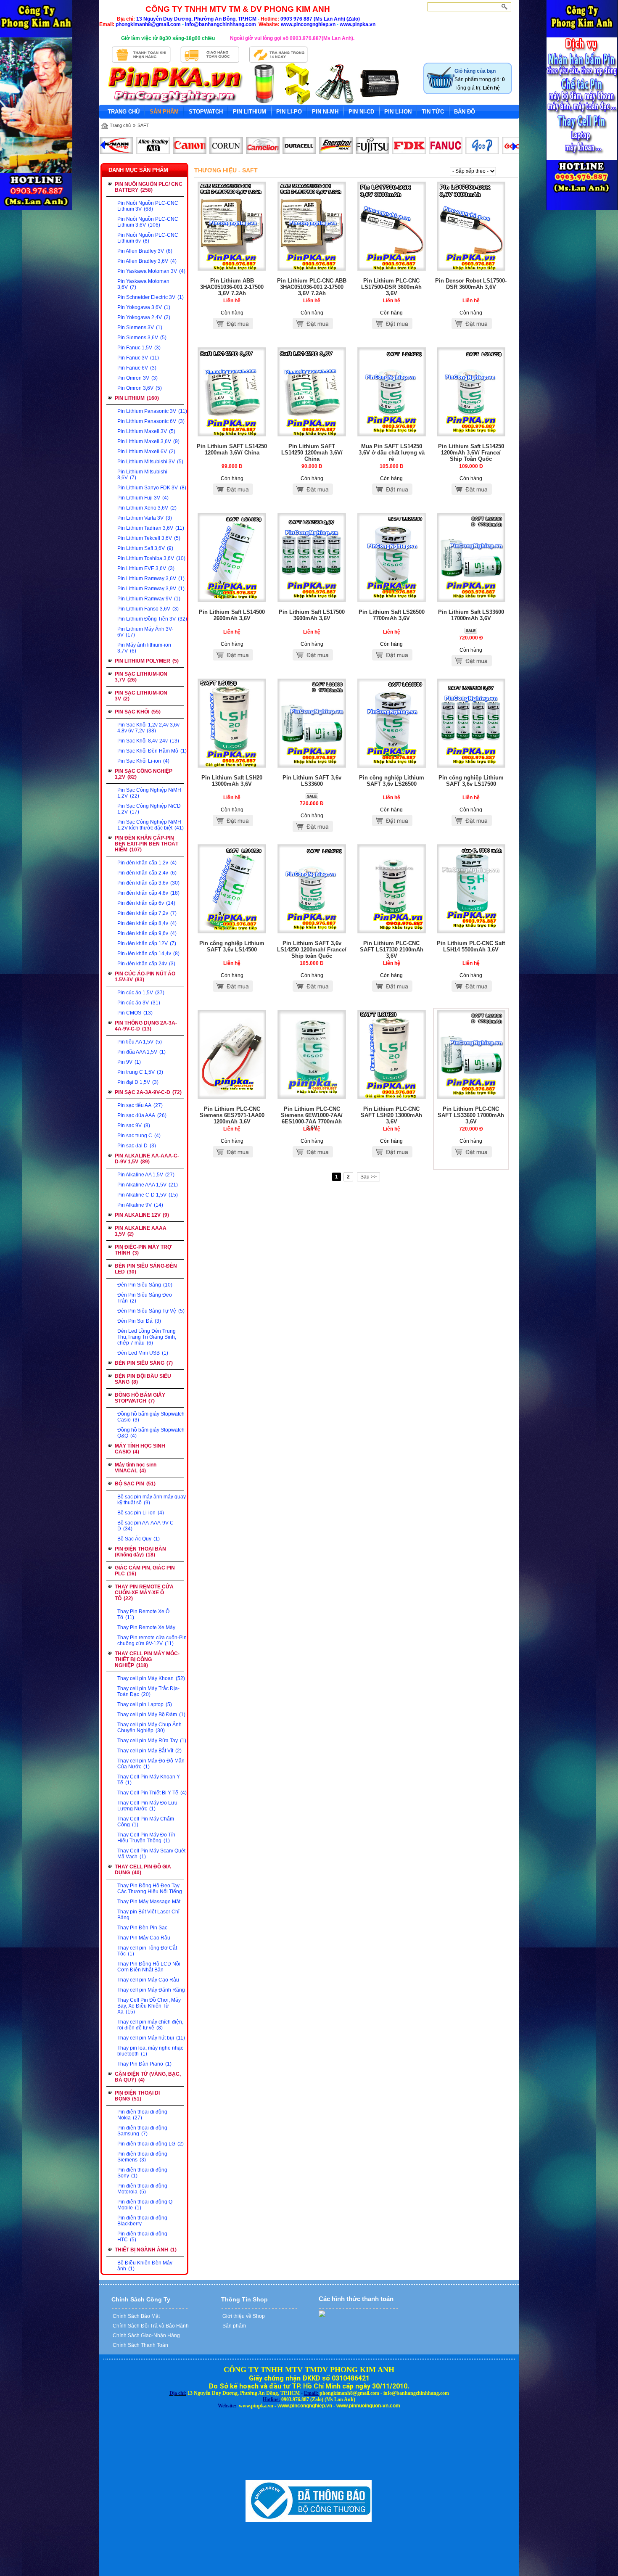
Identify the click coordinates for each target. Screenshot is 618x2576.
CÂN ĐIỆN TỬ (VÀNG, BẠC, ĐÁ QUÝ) (148, 2077)
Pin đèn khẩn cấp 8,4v (147, 923)
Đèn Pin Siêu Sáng (145, 1285)
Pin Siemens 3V (140, 328)
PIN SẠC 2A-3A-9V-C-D (148, 1092)
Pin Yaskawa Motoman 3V (151, 271)
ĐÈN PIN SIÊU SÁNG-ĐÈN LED (146, 1269)
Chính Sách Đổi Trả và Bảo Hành (150, 2326)
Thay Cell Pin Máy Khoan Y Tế (149, 1780)
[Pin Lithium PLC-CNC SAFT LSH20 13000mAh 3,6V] (392, 1097)
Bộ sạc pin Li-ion (141, 1513)
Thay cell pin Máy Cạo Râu (148, 1980)
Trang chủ (120, 125)
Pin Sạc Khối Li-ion (143, 761)
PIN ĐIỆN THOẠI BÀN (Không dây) (140, 1552)
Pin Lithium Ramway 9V (149, 599)
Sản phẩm (234, 2326)
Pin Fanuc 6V (137, 368)
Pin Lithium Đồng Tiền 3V (152, 619)
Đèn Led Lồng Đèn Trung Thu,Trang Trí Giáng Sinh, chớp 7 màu (147, 1337)
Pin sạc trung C (139, 1136)
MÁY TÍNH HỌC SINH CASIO (140, 1449)
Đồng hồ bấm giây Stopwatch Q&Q (151, 1433)
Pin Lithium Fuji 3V (143, 498)
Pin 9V (129, 1062)
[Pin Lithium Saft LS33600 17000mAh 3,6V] (471, 600)
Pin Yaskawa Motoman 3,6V (143, 284)
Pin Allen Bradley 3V (145, 251)
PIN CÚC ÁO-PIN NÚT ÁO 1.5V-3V (145, 977)
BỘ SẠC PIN (135, 1484)
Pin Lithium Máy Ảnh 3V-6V (145, 632)
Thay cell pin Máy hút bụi (151, 2038)
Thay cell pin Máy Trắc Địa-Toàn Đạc (148, 1691)
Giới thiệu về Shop (243, 2316)
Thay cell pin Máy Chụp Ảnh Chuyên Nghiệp (149, 1728)
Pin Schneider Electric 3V (151, 297)
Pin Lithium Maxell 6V (146, 452)
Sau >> (368, 1177)
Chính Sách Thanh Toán (140, 2345)
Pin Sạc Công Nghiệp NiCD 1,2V (149, 809)
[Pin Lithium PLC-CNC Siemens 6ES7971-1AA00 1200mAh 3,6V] (232, 1097)
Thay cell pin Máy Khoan (151, 1678)
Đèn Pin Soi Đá (139, 1321)
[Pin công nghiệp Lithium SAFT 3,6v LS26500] (392, 766)
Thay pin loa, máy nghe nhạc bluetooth (150, 2051)
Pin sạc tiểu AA (140, 1105)
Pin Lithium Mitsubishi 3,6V (142, 475)
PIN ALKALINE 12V (142, 1215)
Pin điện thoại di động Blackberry (142, 2221)
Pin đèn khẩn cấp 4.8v (148, 893)
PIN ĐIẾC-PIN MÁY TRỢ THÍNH (143, 1250)
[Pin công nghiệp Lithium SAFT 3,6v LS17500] (471, 766)
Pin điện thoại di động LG (151, 2144)
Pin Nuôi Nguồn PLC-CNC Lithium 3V (148, 206)
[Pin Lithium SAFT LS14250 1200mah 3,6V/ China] (232, 435)
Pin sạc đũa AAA (142, 1115)
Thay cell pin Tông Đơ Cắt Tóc (147, 1951)
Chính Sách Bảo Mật (136, 2316)
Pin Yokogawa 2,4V (144, 317)
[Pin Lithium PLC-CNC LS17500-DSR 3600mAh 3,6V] (392, 269)
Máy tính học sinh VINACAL (136, 1468)
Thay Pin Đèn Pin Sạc (142, 1928)
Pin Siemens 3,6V (142, 338)
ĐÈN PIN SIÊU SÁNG (144, 1363)
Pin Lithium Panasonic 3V (152, 411)
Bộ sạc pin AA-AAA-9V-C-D (146, 1526)
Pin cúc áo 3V (139, 1003)
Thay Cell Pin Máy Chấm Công (146, 1822)
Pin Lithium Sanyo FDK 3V (152, 488)
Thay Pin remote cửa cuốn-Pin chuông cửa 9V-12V (152, 1641)
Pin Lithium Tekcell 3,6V (149, 538)
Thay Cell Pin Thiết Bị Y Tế (152, 1793)
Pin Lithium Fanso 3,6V (148, 609)
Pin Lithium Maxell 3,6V (148, 441)
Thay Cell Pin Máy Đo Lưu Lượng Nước (147, 1806)
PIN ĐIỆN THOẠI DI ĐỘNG (137, 2096)
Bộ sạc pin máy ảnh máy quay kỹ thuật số (152, 1500)
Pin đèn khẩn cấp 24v (146, 964)
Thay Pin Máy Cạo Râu (144, 1938)
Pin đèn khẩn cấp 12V (147, 943)
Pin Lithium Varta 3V (145, 518)
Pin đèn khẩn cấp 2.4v (147, 873)
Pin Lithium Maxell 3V (146, 431)
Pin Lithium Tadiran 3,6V (151, 528)
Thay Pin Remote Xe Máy (146, 1628)
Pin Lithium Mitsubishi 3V (150, 462)
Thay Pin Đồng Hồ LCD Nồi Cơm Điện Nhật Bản (149, 1967)
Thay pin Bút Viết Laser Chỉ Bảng (148, 1915)
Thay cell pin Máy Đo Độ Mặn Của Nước (151, 1764)
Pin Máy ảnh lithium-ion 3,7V (144, 648)
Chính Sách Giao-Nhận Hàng (146, 2336)
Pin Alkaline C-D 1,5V (148, 1195)
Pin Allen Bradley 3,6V (147, 261)
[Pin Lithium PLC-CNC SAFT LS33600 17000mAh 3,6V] (471, 1097)
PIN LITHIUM (137, 398)
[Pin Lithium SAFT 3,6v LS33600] (312, 766)
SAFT (143, 125)
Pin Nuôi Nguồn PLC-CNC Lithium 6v (148, 238)
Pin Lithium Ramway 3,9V (151, 589)
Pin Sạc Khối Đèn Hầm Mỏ (152, 751)
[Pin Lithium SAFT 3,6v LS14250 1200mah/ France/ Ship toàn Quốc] (312, 932)
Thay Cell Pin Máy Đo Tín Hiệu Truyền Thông (146, 1838)
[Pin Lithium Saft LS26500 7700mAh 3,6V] (392, 600)
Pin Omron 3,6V (140, 388)
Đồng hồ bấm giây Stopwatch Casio (151, 1417)
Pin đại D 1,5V (138, 1082)
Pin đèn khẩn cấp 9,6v (147, 933)
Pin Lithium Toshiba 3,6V (151, 558)
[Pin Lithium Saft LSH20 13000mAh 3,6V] (232, 766)
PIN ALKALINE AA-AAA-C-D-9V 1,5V (147, 1159)
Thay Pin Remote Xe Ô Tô (143, 1614)
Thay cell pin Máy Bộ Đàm (151, 1715)
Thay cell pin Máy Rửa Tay (152, 1741)
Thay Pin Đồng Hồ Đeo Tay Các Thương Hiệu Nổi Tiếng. (150, 1889)
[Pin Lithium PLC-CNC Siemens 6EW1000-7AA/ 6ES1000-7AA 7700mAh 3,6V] (312, 1097)
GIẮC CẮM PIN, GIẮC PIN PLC (145, 1571)
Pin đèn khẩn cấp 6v (146, 903)
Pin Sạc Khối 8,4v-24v (148, 741)
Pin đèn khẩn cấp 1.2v (147, 863)
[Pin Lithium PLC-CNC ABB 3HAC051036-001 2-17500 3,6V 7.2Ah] (312, 269)
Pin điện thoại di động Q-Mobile (146, 2205)
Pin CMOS (135, 1013)
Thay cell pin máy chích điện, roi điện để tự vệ (150, 2025)
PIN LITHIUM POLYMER (147, 661)
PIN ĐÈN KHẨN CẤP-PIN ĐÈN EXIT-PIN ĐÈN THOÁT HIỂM (147, 844)
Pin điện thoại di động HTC (142, 2237)
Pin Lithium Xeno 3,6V (147, 508)
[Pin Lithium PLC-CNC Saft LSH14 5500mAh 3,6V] (471, 932)
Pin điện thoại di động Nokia (142, 2115)
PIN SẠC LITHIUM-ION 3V (141, 696)
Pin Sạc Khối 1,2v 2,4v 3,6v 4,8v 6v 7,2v (148, 728)
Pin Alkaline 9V (140, 1205)
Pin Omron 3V (137, 378)
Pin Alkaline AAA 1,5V (148, 1185)
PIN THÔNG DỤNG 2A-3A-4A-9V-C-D (146, 1026)
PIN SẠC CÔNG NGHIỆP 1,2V (144, 774)
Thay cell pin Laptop (145, 1704)
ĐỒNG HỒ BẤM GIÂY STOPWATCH (140, 1398)
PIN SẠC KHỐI (138, 712)
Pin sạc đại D (137, 1146)
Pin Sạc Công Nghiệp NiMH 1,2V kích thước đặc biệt (151, 825)
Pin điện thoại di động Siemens (142, 2157)
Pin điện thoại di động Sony (142, 2173)
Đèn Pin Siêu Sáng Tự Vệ (151, 1311)
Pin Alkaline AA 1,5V (146, 1175)
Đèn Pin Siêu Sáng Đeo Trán (145, 1298)
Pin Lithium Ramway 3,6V (151, 579)
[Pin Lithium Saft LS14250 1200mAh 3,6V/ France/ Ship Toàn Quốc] (471, 435)
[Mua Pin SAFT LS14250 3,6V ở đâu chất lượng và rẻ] (392, 435)
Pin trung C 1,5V (140, 1072)
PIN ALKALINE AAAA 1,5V (141, 1231)
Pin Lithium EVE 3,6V (146, 568)
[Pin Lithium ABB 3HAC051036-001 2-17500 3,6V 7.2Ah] (232, 269)
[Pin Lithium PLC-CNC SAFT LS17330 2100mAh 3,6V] (392, 932)
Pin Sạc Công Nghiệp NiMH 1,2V (149, 793)
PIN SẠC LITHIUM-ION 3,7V (141, 677)
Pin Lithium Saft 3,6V (145, 548)
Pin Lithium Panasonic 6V (151, 421)
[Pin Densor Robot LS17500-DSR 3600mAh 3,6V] (471, 269)
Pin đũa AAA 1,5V (141, 1052)
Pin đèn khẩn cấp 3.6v (148, 883)
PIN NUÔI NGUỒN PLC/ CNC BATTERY (149, 187)
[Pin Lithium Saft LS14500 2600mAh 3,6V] (232, 600)
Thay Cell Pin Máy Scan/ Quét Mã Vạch (151, 1854)
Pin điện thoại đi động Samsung (142, 2131)
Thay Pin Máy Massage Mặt (149, 1902)
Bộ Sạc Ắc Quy (139, 1539)
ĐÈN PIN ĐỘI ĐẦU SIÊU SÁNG (143, 1379)
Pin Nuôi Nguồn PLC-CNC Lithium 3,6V (148, 222)
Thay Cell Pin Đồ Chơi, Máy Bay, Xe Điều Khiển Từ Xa (149, 2006)
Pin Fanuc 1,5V (139, 348)
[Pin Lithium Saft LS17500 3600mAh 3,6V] (312, 600)
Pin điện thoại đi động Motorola (142, 2189)
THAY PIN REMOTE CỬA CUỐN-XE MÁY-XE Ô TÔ (144, 1593)
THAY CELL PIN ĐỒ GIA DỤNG (143, 1870)
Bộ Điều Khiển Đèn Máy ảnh (145, 2266)
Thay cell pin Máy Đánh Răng (151, 1990)
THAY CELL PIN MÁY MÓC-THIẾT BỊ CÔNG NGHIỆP (147, 1659)
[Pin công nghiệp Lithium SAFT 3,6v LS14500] (232, 932)
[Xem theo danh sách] (513, 171)
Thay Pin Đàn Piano (144, 2064)
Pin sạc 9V (134, 1126)
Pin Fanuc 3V (138, 358)
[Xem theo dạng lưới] (503, 171)
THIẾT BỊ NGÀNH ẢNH (146, 2250)
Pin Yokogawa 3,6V (144, 307)
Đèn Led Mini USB (143, 1353)
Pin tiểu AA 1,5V (140, 1042)
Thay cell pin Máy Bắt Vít (149, 1751)
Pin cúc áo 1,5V (141, 993)
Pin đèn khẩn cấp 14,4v (148, 954)
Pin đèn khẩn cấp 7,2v (147, 913)
